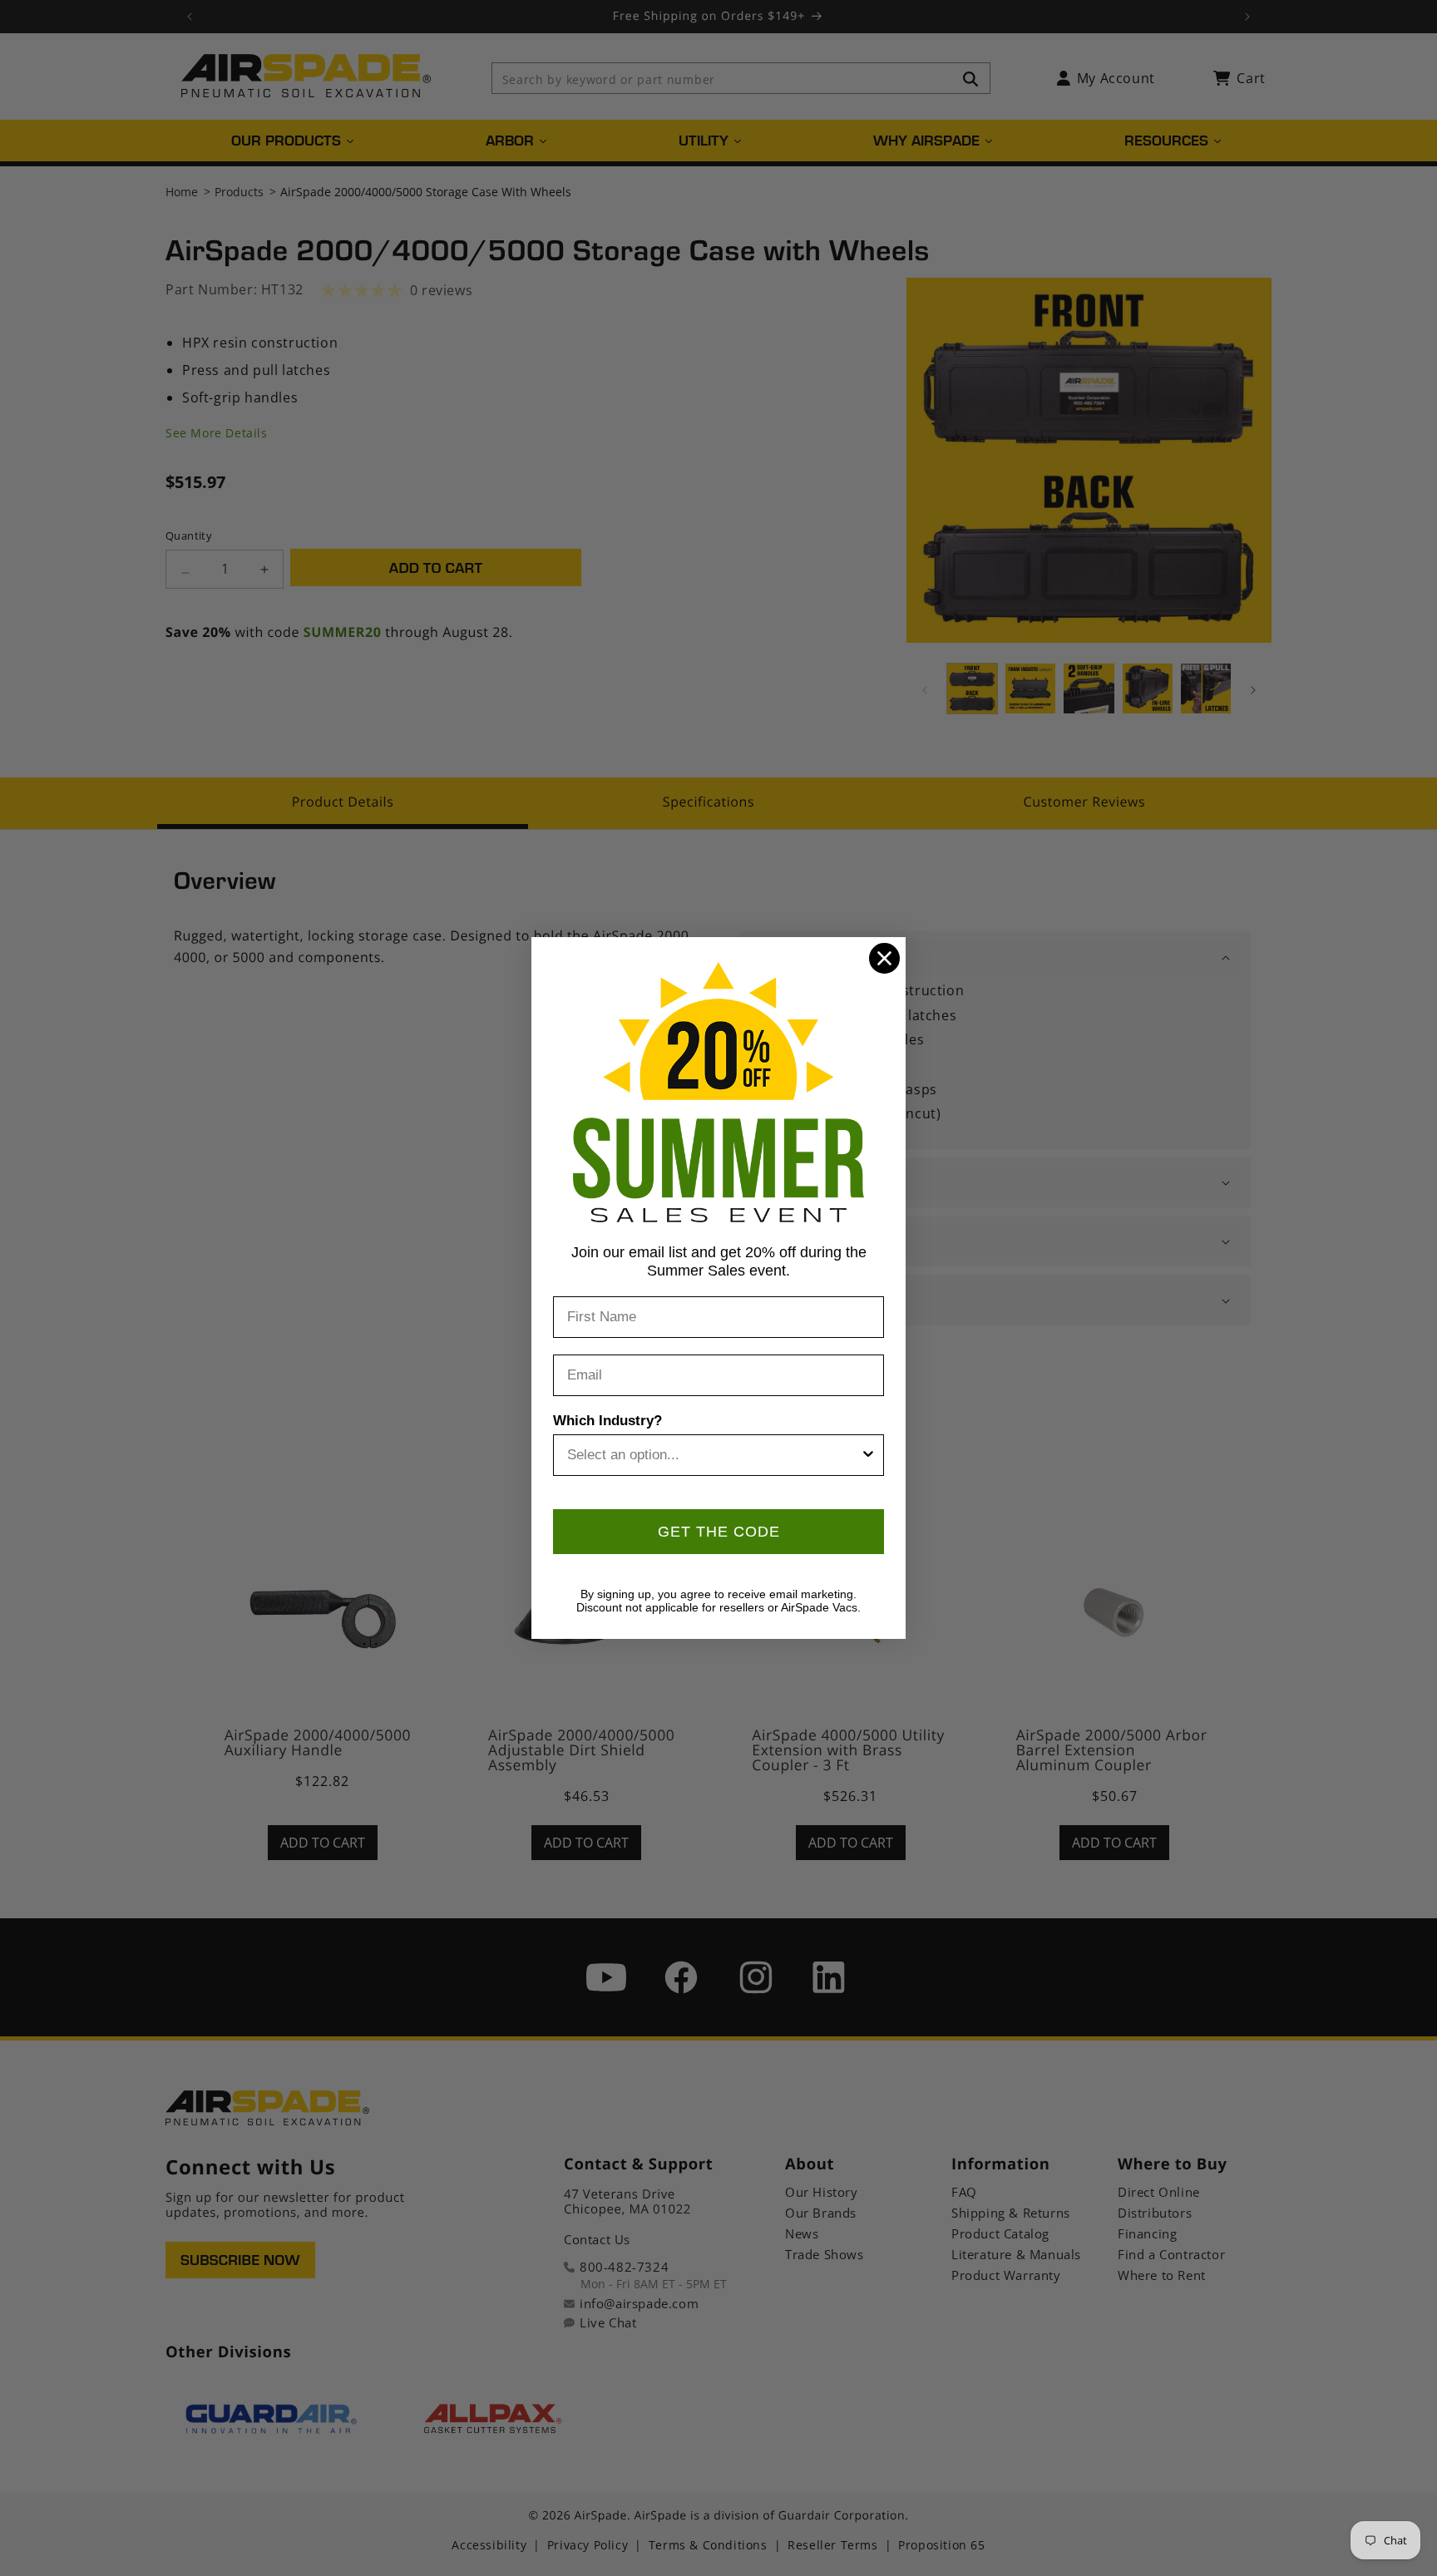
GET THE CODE (719, 1532)
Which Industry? (607, 1421)
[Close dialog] (884, 958)
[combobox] (714, 1455)
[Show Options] (868, 1455)
